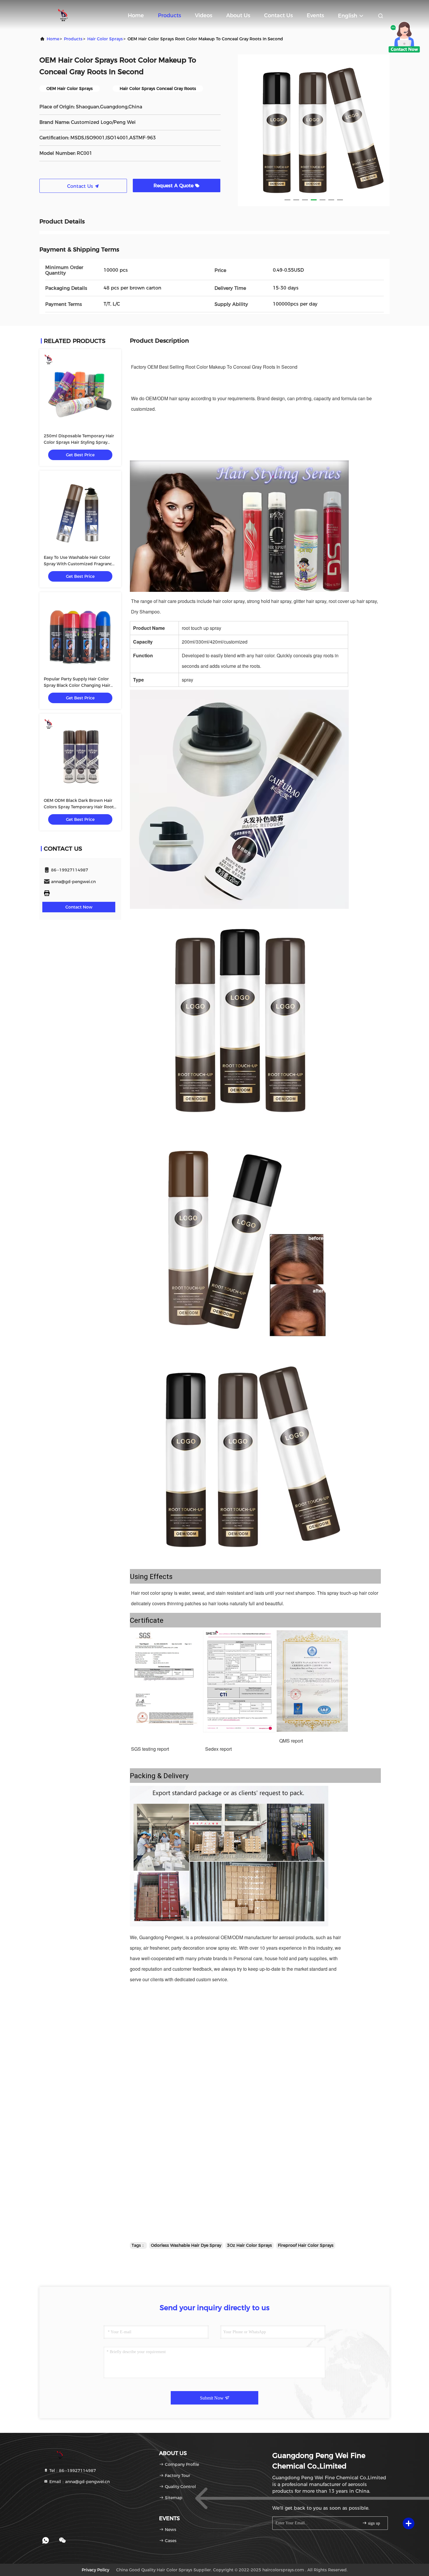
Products (169, 15)
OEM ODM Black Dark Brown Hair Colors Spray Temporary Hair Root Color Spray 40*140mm (79, 807)
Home (136, 15)
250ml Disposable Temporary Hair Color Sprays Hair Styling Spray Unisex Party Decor (79, 442)
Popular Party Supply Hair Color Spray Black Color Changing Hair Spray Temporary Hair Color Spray (79, 685)
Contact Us (278, 15)
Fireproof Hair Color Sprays (306, 2245)
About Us (238, 15)
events (315, 15)
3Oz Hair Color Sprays (250, 2245)
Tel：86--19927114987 (72, 2471)
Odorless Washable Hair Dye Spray (186, 2245)
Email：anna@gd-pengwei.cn (79, 2482)
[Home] (63, 15)
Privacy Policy (95, 2570)
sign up (373, 2523)
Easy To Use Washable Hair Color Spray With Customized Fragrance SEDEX (79, 564)
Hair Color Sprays (105, 39)
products (73, 39)
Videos (204, 15)
